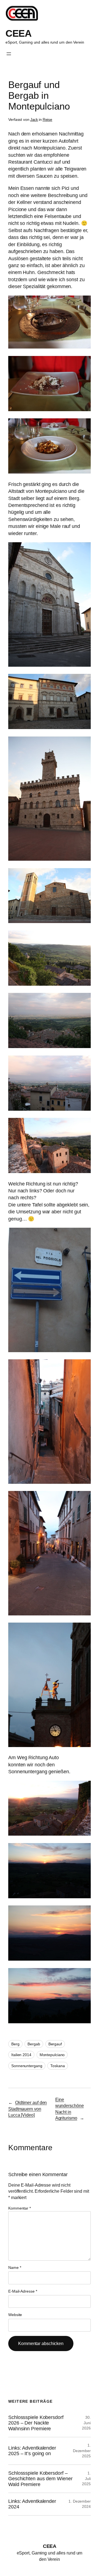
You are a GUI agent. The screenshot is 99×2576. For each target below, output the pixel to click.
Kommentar (20, 2208)
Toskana (57, 2066)
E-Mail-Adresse (23, 2291)
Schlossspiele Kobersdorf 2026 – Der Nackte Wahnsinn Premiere (36, 2423)
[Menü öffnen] (9, 54)
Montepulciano (52, 2055)
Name (15, 2267)
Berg (15, 2044)
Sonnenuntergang (27, 2066)
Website (15, 2315)
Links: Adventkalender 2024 (32, 2504)
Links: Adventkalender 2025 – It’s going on (32, 2451)
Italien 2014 (21, 2055)
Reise (48, 119)
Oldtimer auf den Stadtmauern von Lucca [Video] (28, 2109)
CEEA (18, 33)
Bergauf (55, 2044)
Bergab (34, 2044)
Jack (34, 119)
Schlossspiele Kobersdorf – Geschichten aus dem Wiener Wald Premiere (40, 2479)
